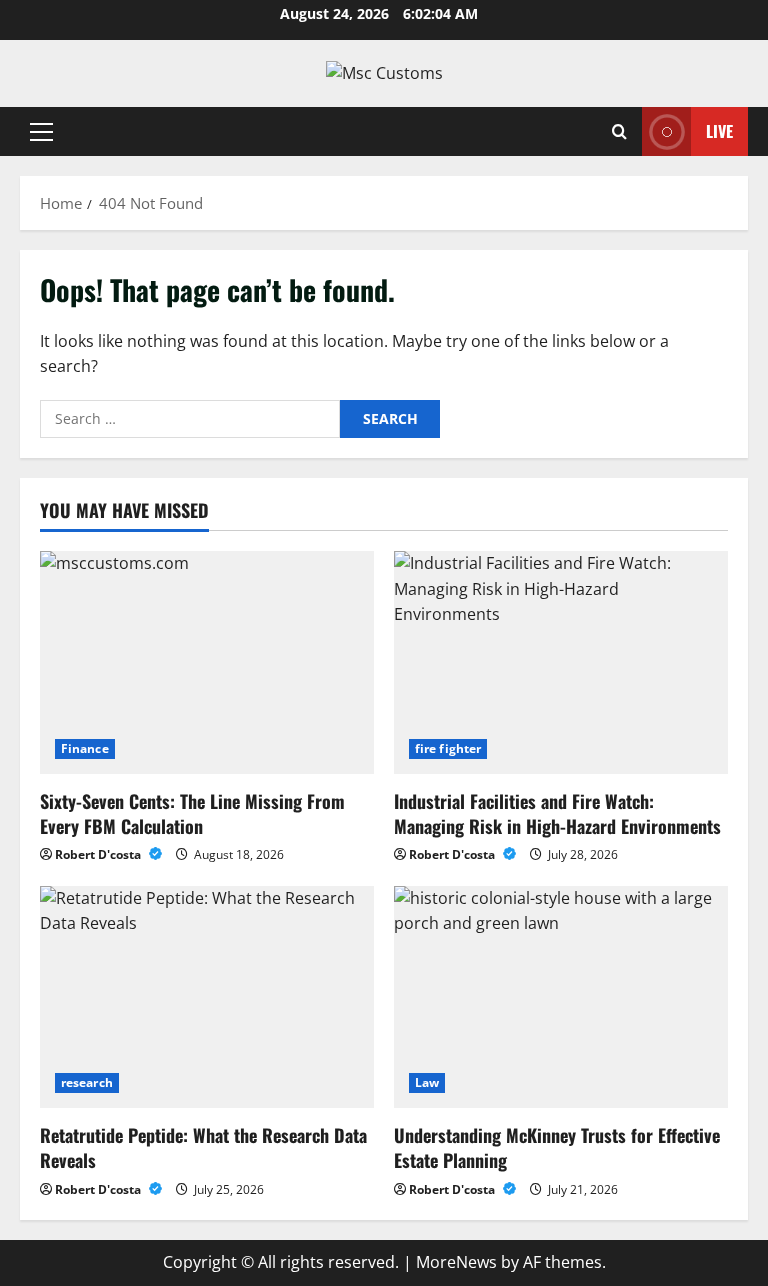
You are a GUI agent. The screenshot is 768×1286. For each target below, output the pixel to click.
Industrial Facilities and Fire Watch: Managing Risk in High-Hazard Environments (557, 813)
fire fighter (448, 748)
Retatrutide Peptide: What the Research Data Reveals (203, 1147)
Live (719, 130)
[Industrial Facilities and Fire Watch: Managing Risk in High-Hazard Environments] (561, 662)
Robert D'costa (99, 854)
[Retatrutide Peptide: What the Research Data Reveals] (207, 997)
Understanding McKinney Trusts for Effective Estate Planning (557, 1147)
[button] (41, 131)
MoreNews (456, 1262)
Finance (85, 748)
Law (427, 1082)
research (87, 1082)
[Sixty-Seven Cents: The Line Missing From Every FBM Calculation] (207, 662)
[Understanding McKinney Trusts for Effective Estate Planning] (561, 997)
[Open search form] (619, 131)
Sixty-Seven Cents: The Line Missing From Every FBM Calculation (192, 813)
